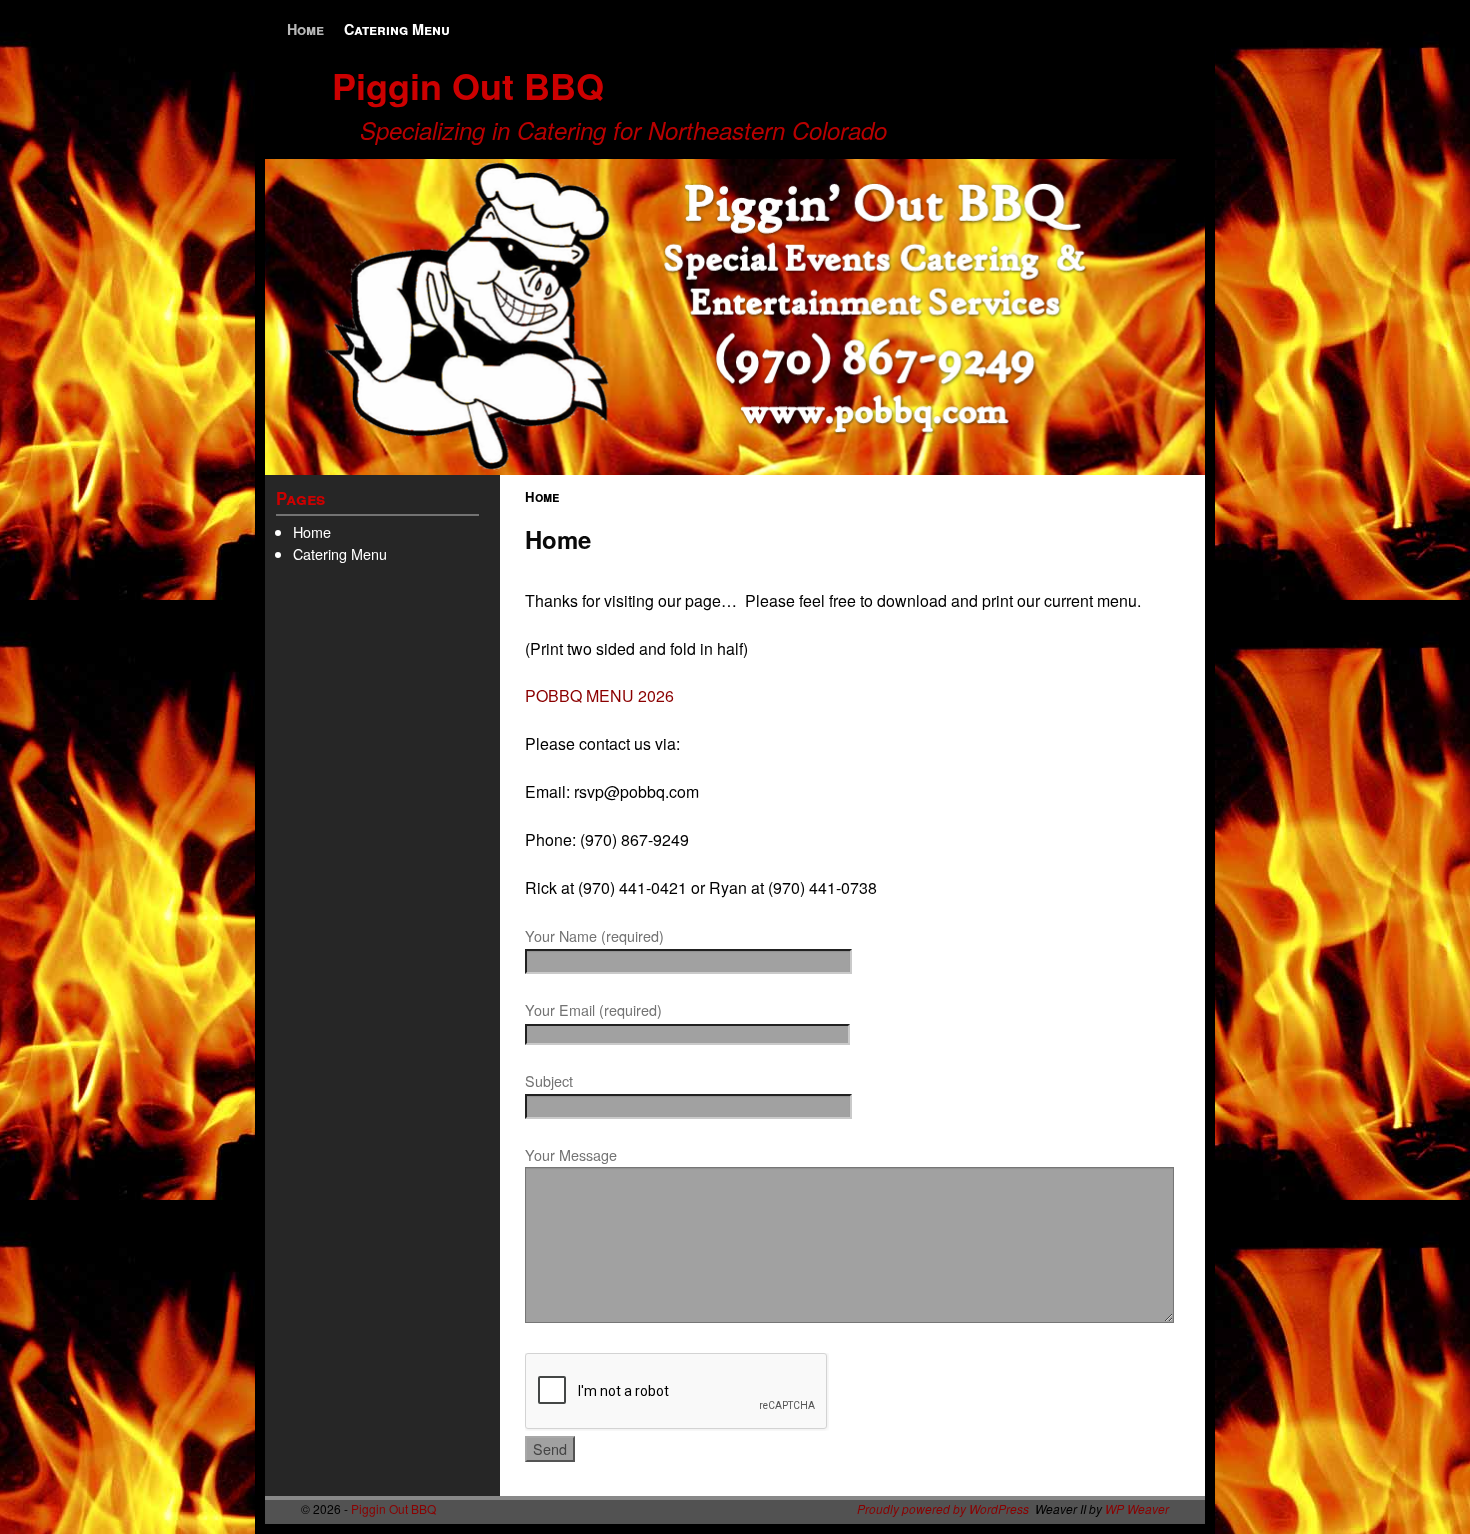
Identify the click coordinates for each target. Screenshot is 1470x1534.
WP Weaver (1137, 1508)
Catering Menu (397, 29)
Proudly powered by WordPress (943, 1508)
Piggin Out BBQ (468, 85)
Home (305, 29)
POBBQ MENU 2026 (599, 695)
